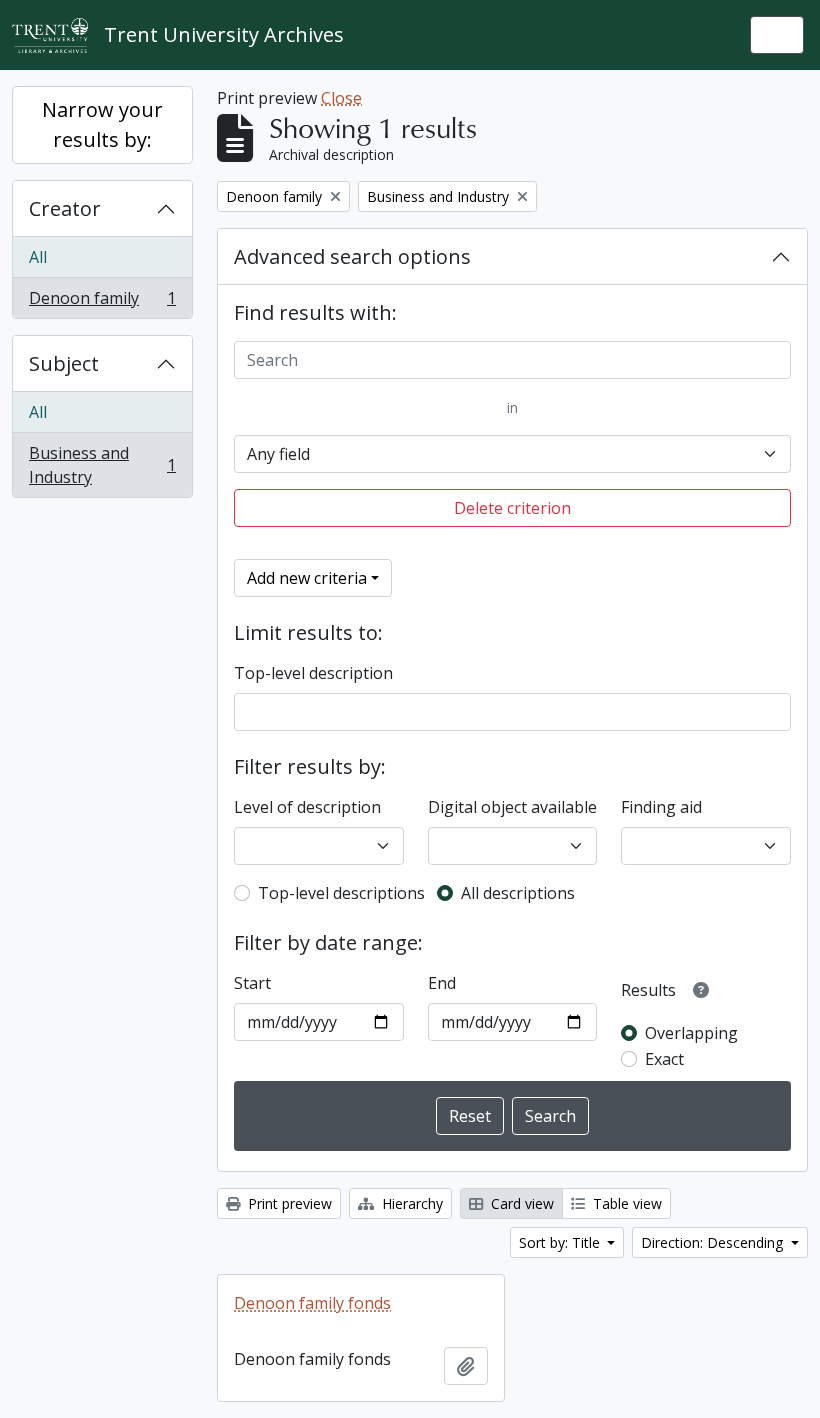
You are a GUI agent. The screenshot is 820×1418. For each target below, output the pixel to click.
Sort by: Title (561, 1242)
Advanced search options (352, 256)
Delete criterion (512, 508)
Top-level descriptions (341, 893)
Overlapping (691, 1033)
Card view (520, 1203)
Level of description (307, 807)
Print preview (288, 1203)
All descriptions (518, 893)
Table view (625, 1203)
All (38, 257)
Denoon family (102, 302)
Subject (64, 363)
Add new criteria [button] (307, 578)
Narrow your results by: (102, 124)
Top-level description (313, 673)
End (442, 983)
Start (252, 983)
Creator (65, 208)
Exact (664, 1059)
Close (341, 98)
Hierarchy (410, 1203)
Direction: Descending (714, 1242)
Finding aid (661, 807)
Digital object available (512, 807)
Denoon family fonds (312, 1303)
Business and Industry (102, 465)
